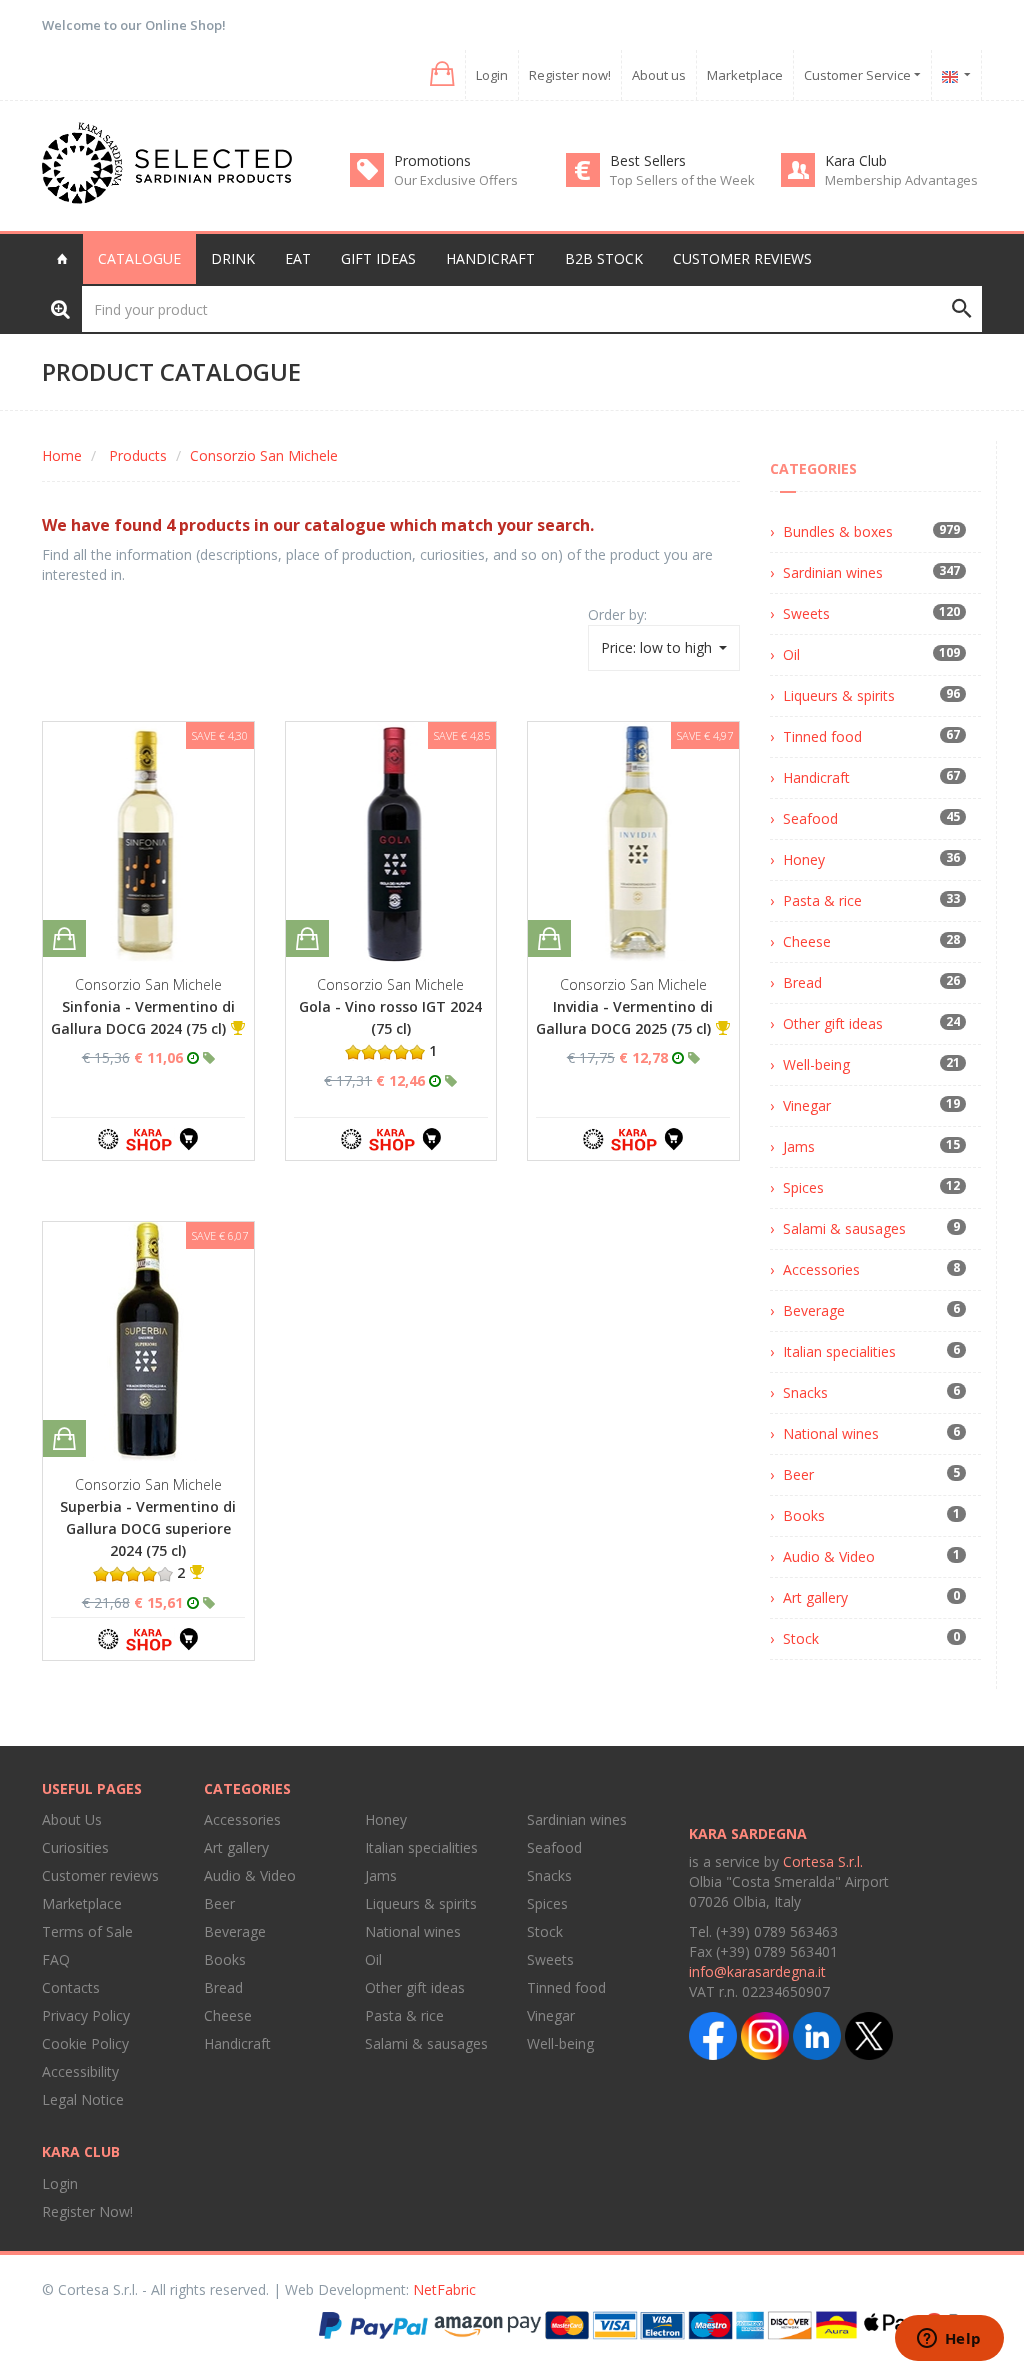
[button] (440, 74)
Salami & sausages (844, 1228)
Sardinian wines (833, 572)
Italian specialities (839, 1351)
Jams (799, 1146)
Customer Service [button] (859, 75)
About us (659, 75)
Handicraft (816, 777)
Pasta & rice (822, 900)
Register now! (570, 75)
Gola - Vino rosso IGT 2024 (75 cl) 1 (390, 1028)
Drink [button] (233, 258)
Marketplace (745, 75)
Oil (791, 654)
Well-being (816, 1064)
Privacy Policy (86, 2015)
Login (492, 75)
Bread (802, 982)
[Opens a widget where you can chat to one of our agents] (949, 2340)
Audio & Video (829, 1556)
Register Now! (87, 2211)
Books (804, 1515)
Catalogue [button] (139, 258)
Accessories (821, 1269)
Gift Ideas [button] (378, 258)
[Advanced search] (60, 308)
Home (62, 455)
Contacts (71, 1987)
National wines (831, 1433)
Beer (798, 1474)
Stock (801, 1638)
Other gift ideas (833, 1023)
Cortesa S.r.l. (823, 1861)
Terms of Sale (87, 1931)
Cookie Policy (85, 2043)
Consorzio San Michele (264, 455)
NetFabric (444, 2289)
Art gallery (815, 1597)
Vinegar (807, 1105)
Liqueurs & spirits (839, 695)
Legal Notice (83, 2099)
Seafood (810, 818)
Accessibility (80, 2071)
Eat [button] (298, 258)
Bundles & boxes (838, 531)
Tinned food (822, 736)
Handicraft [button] (490, 258)
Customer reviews (742, 258)
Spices (803, 1187)
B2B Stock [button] (604, 258)
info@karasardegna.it (757, 1971)
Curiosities (75, 1847)
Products (138, 455)
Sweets (806, 613)
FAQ (56, 1959)
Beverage (814, 1310)
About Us (72, 1819)
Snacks (805, 1392)
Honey (804, 859)
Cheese (807, 941)
